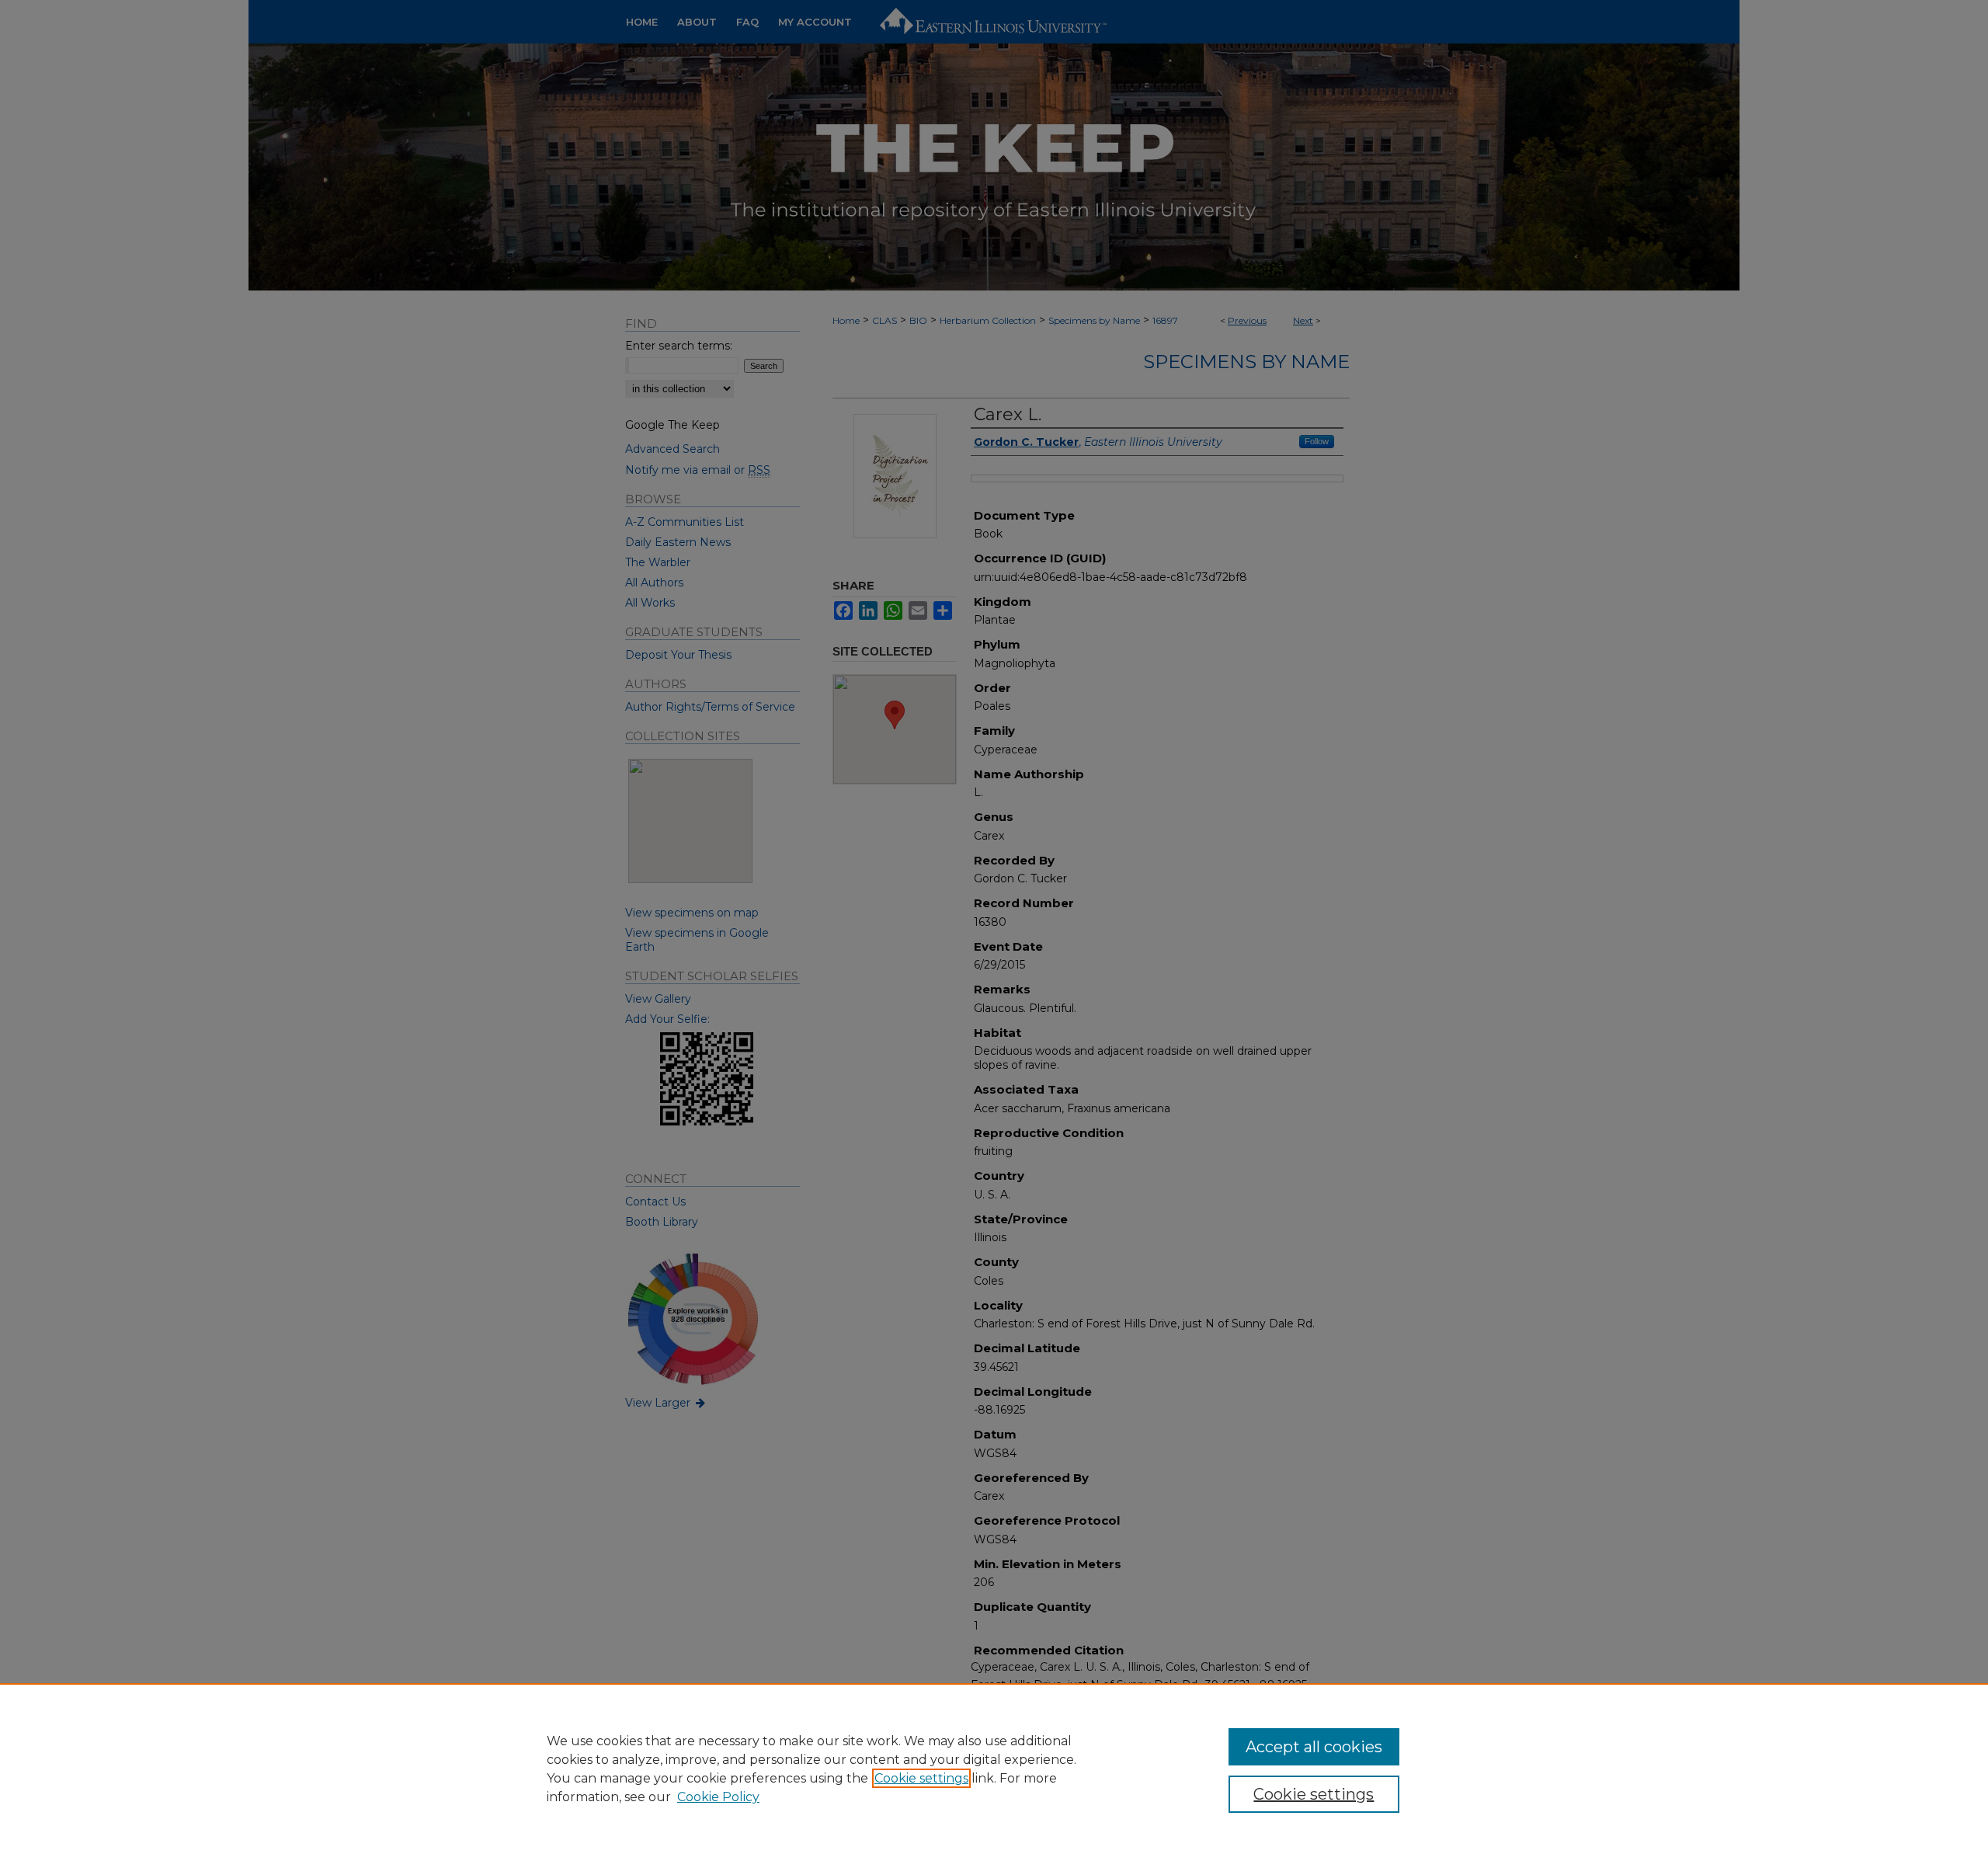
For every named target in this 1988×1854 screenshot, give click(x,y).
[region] (994, 1769)
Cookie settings (921, 1778)
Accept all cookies (1314, 1747)
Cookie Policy (718, 1797)
